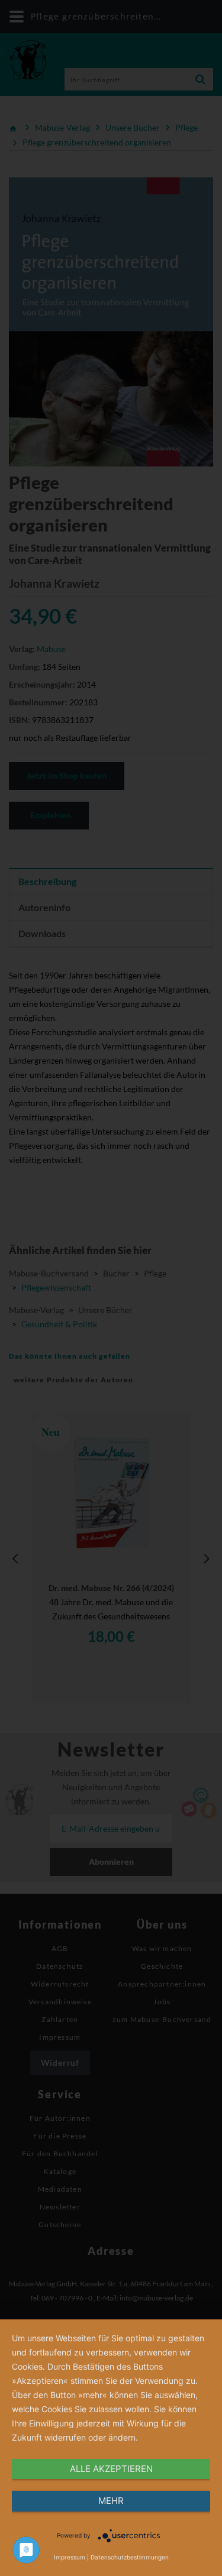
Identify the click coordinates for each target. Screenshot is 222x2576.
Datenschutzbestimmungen (130, 2557)
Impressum (70, 2557)
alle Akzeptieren (111, 2469)
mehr (111, 2501)
